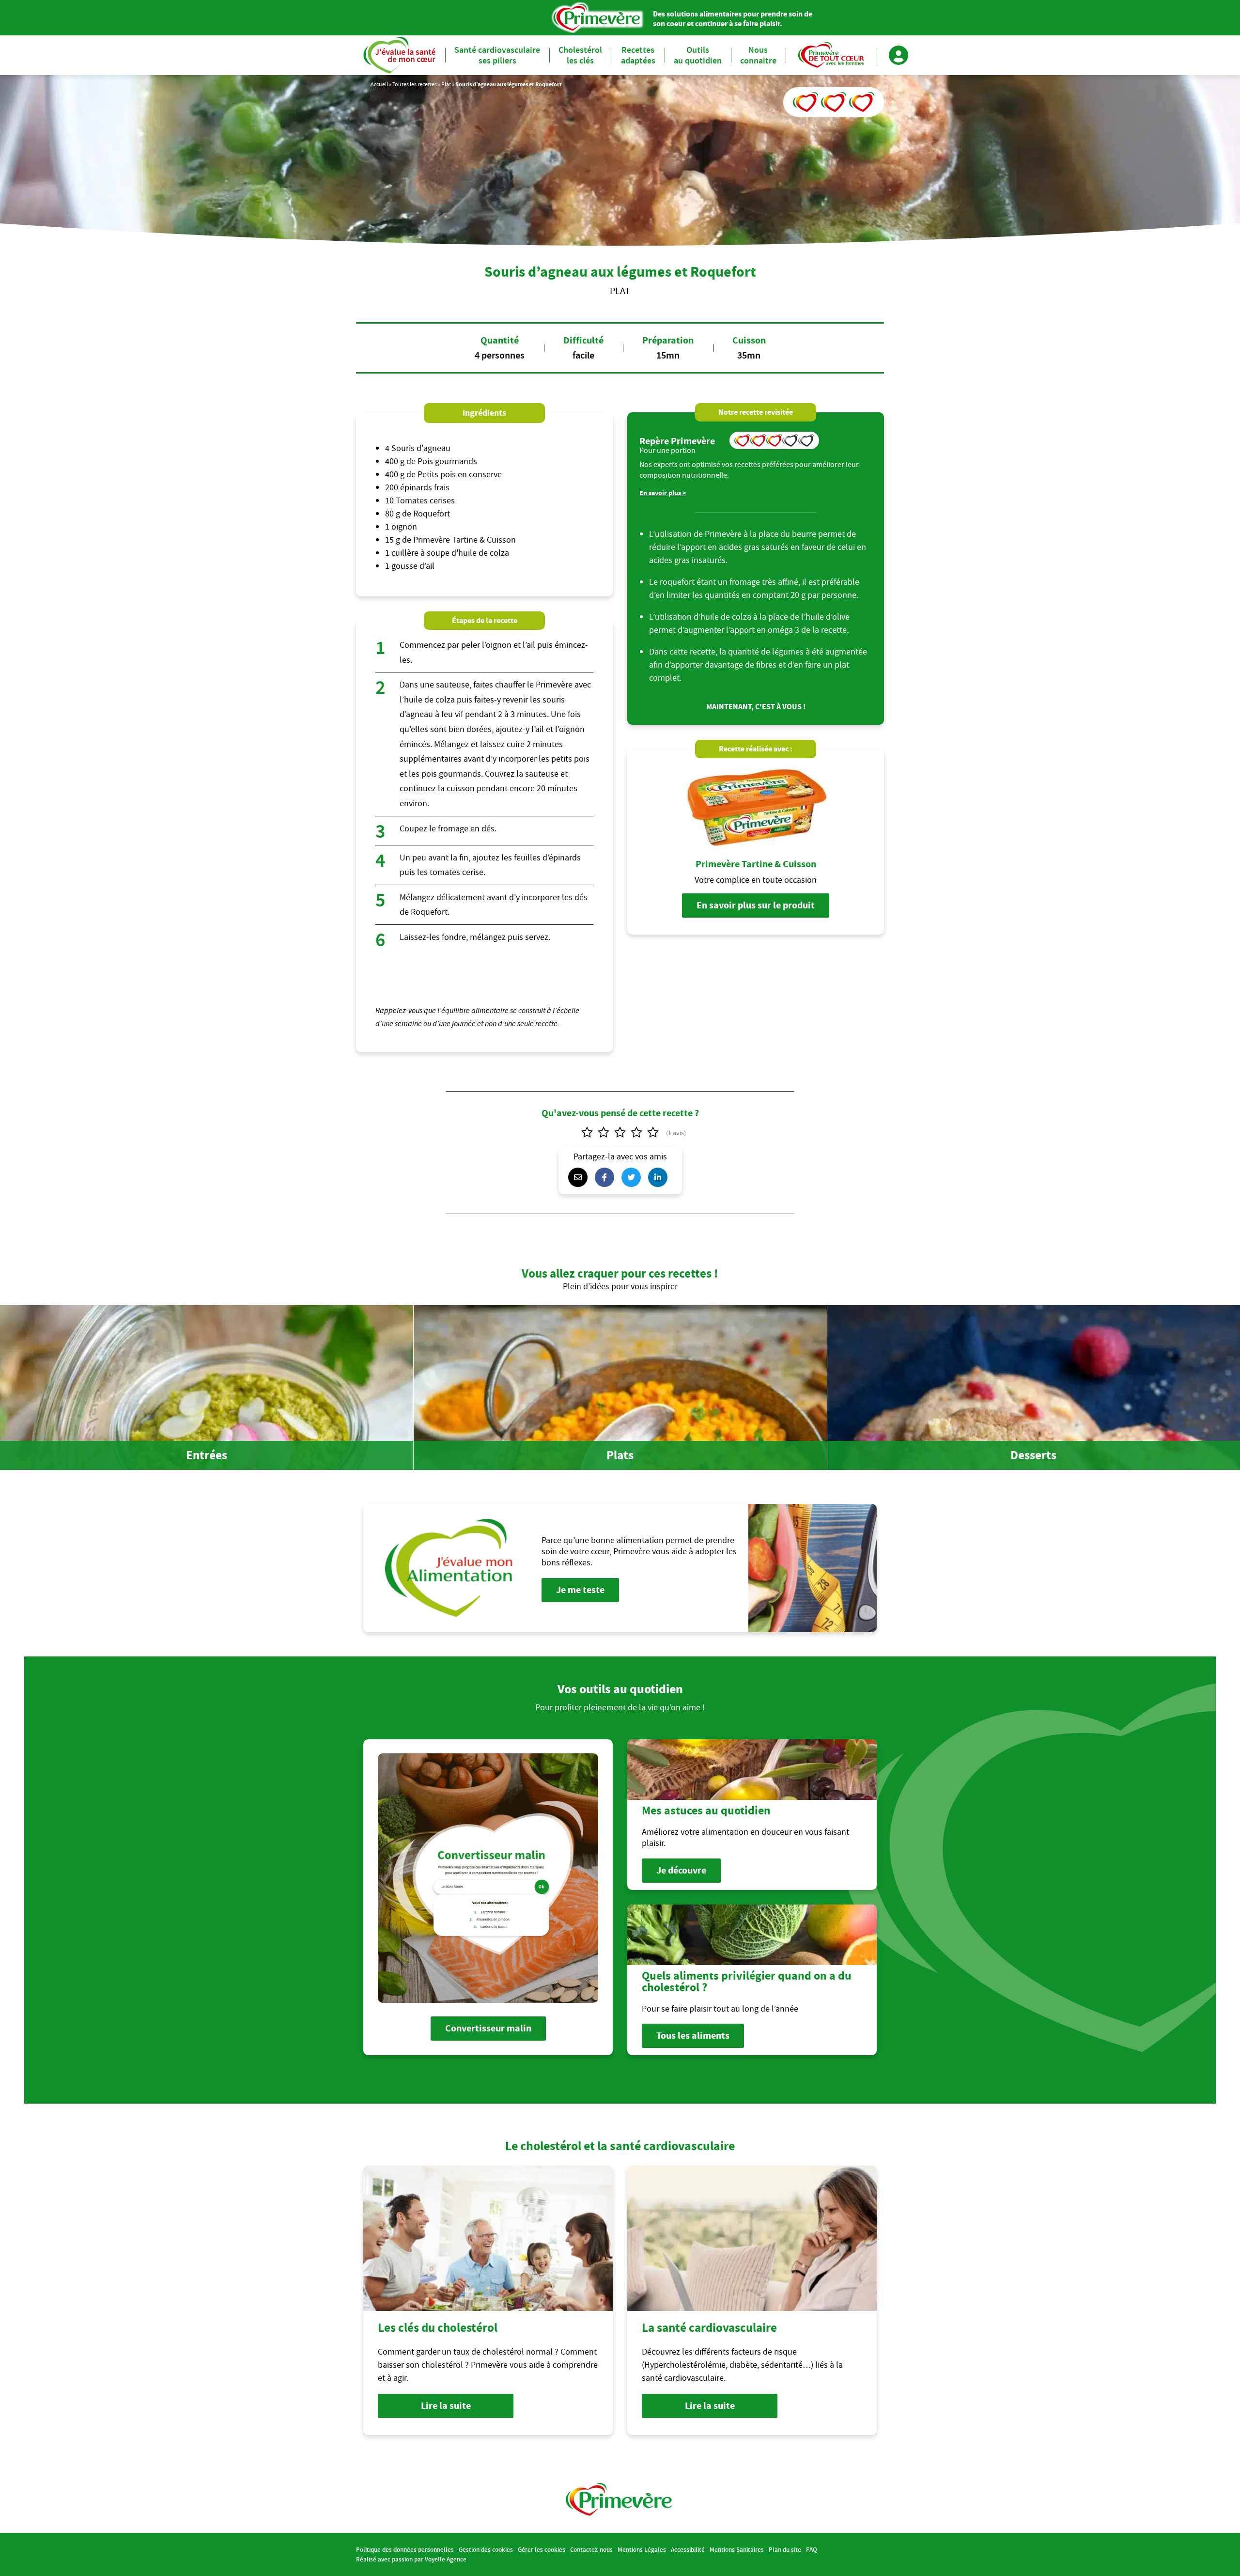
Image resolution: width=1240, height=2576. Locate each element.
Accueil (379, 84)
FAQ (812, 2550)
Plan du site (785, 2550)
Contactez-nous (591, 2550)
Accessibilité (688, 2550)
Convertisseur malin (488, 2028)
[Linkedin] (660, 1177)
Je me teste (580, 1590)
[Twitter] (634, 1177)
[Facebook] (607, 1177)
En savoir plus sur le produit (756, 905)
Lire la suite (446, 2406)
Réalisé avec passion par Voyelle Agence (411, 2559)
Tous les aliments (693, 2036)
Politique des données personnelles (405, 2550)
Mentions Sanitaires (737, 2550)
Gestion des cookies (486, 2550)
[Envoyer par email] (580, 1177)
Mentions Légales (642, 2550)
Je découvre (681, 1870)
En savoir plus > (663, 493)
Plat (446, 84)
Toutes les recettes (415, 84)
